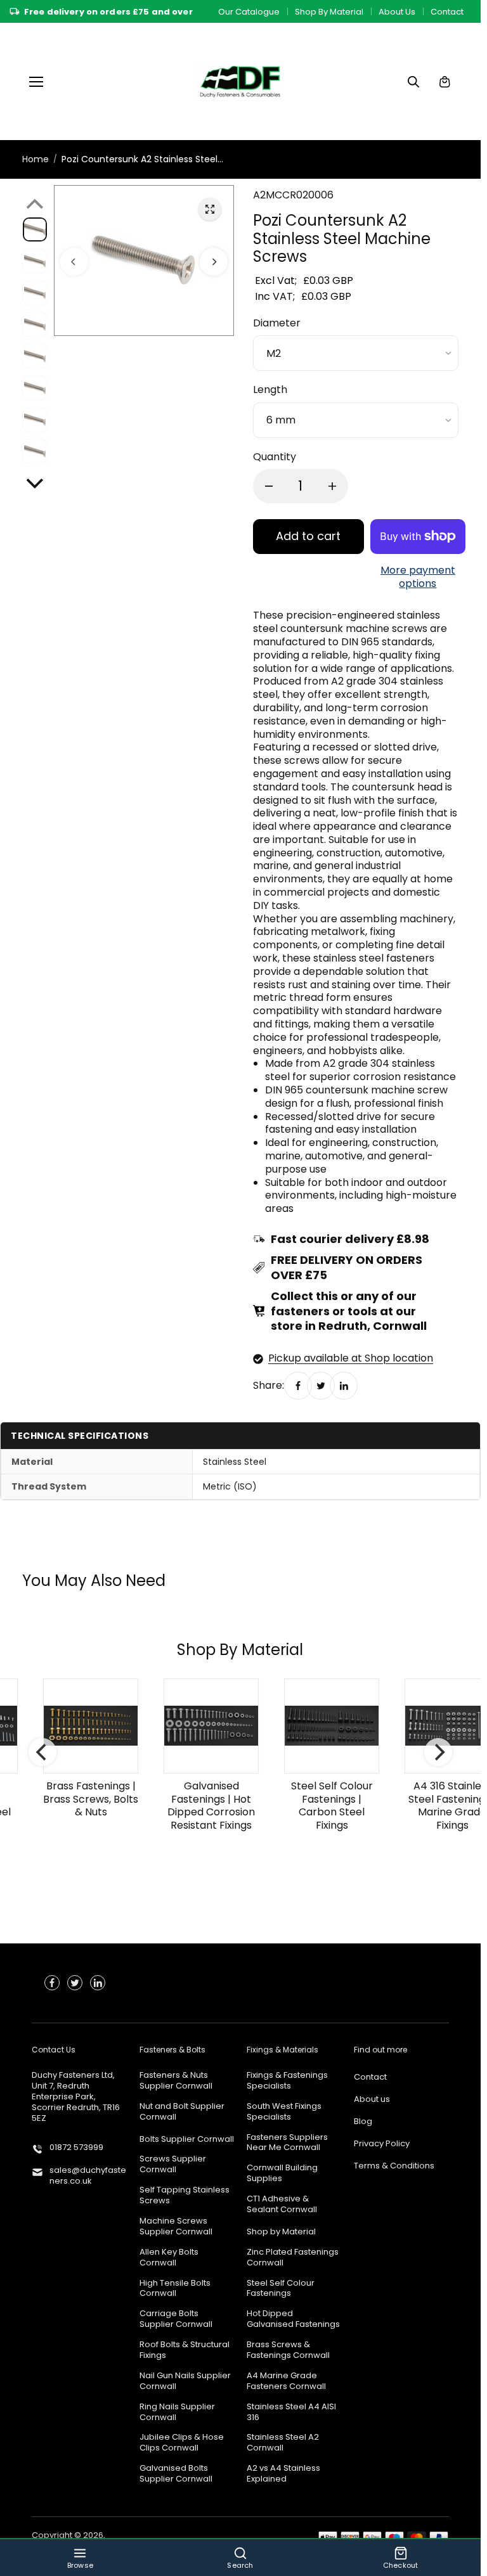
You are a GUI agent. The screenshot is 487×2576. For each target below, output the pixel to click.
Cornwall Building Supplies (282, 2173)
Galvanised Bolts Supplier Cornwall (176, 2474)
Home (36, 159)
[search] (413, 82)
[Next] (214, 261)
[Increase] (332, 486)
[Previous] (74, 261)
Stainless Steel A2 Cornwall (283, 2443)
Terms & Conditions (394, 2166)
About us (372, 2100)
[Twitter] (321, 1386)
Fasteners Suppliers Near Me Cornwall (287, 2143)
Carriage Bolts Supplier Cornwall (176, 2319)
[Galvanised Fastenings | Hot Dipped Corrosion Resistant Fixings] (203, 1726)
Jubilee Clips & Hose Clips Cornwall (182, 2443)
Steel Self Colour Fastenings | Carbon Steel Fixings (324, 1806)
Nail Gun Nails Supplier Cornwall (185, 2381)
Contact (447, 12)
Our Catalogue (249, 12)
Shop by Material (281, 2232)
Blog (363, 2122)
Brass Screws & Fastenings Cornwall (288, 2350)
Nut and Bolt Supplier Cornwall (182, 2112)
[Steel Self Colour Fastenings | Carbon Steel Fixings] (323, 1726)
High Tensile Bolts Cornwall (175, 2289)
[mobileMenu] (36, 82)
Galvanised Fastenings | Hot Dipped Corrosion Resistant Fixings (203, 1806)
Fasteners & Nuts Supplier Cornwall (176, 2081)
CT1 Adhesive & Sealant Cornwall (282, 2205)
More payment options (418, 577)
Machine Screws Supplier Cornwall (176, 2227)
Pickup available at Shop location (351, 1359)
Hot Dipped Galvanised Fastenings (293, 2319)
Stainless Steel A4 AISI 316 (291, 2412)
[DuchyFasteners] (240, 81)
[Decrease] (269, 486)
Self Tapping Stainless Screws (185, 2196)
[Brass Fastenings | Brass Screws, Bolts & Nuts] (82, 1726)
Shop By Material (329, 12)
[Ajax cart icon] (445, 82)
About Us (397, 12)
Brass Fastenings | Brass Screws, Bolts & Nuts (82, 1799)
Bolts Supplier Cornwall (187, 2140)
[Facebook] (298, 1386)
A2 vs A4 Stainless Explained (283, 2474)
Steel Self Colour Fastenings (281, 2289)
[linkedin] (98, 1983)
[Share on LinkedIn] (344, 1386)
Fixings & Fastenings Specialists (287, 2081)
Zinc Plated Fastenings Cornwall (293, 2258)
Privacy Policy (382, 2144)
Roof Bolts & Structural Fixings (185, 2350)
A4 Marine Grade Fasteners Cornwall (286, 2381)
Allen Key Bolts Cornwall (169, 2258)
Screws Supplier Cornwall (173, 2165)
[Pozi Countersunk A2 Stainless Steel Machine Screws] (210, 209)
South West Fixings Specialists (284, 2112)
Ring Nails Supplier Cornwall (177, 2412)
